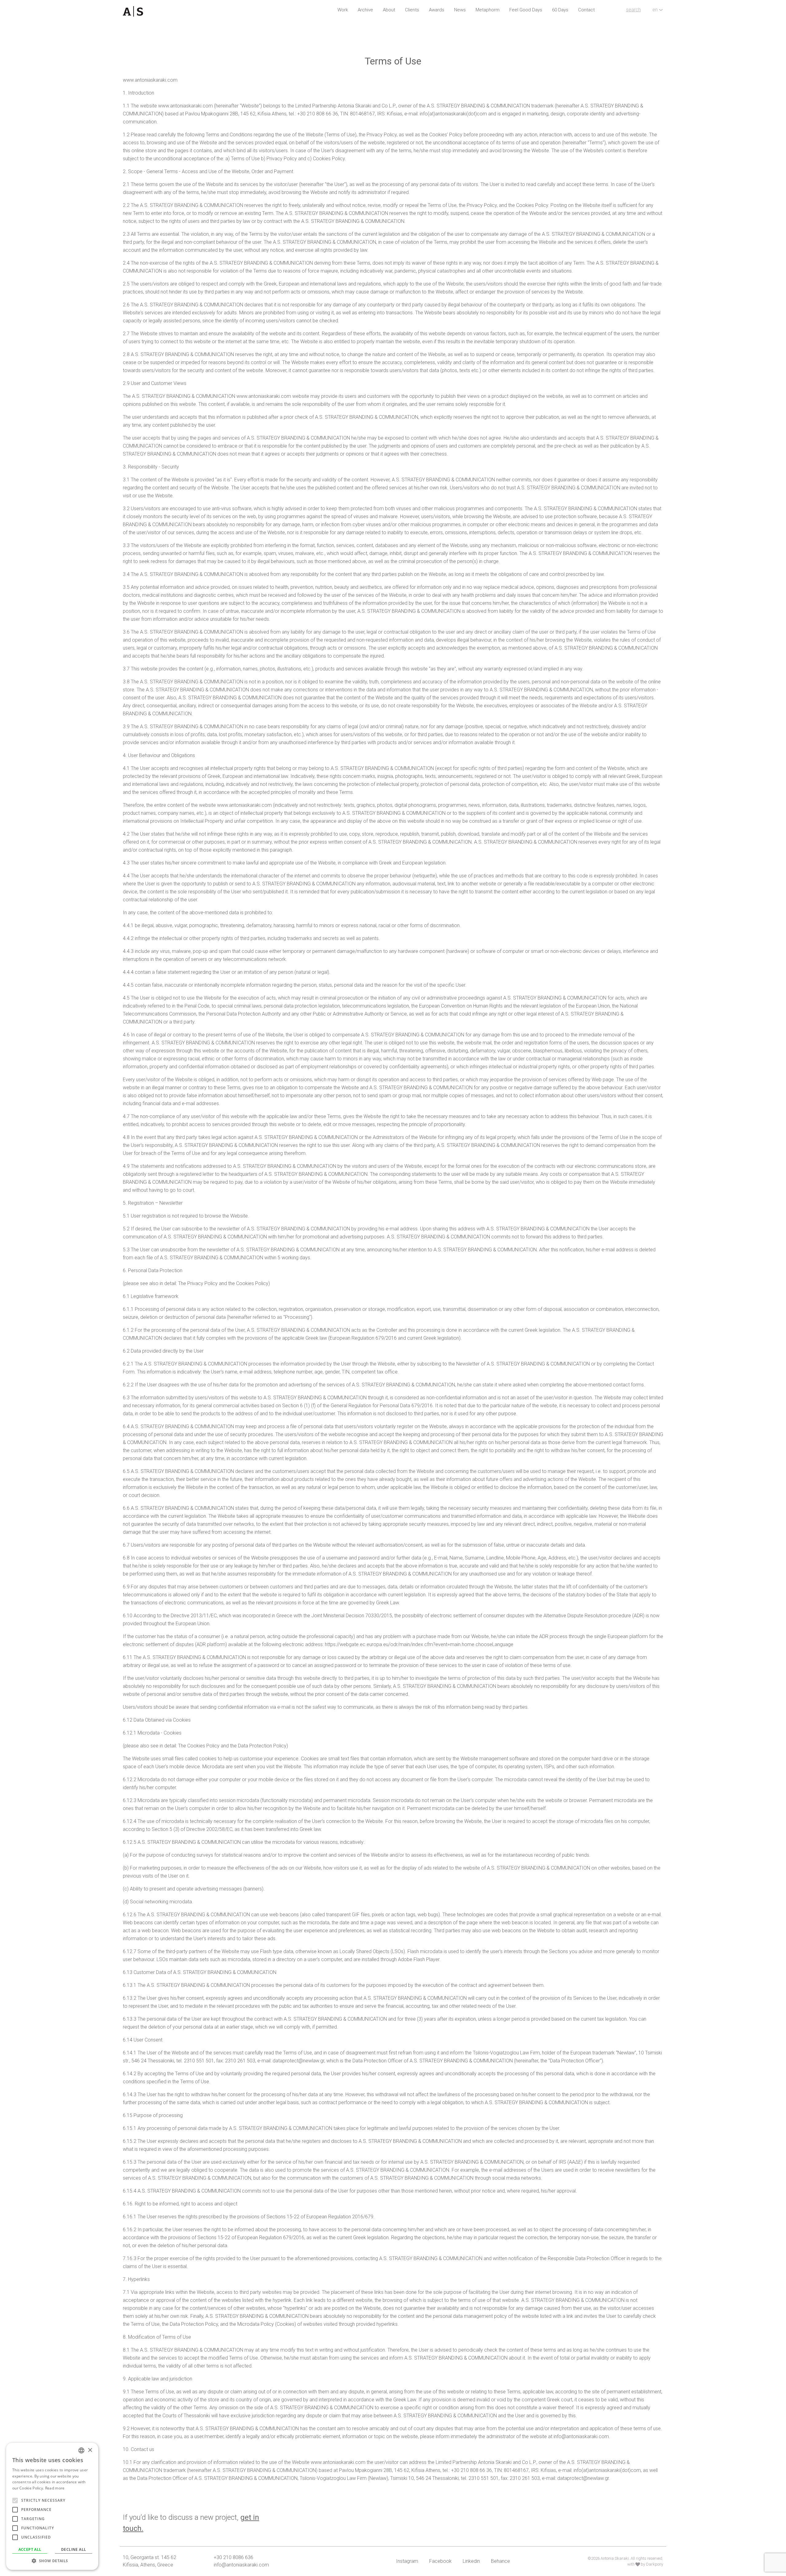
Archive (365, 10)
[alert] (52, 2506)
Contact (586, 10)
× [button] (90, 2450)
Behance (500, 2561)
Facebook (440, 2561)
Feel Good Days (526, 10)
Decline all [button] (74, 2549)
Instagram (407, 2561)
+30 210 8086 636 (233, 2557)
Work (343, 10)
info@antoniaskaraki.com (241, 2565)
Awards (437, 10)
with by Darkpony (645, 2564)
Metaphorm (488, 10)
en (655, 10)
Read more (55, 2488)
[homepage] (165, 11)
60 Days (560, 10)
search (633, 10)
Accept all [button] (30, 2549)
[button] (52, 2561)
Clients (412, 10)
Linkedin (471, 2561)
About (389, 10)
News (460, 10)
